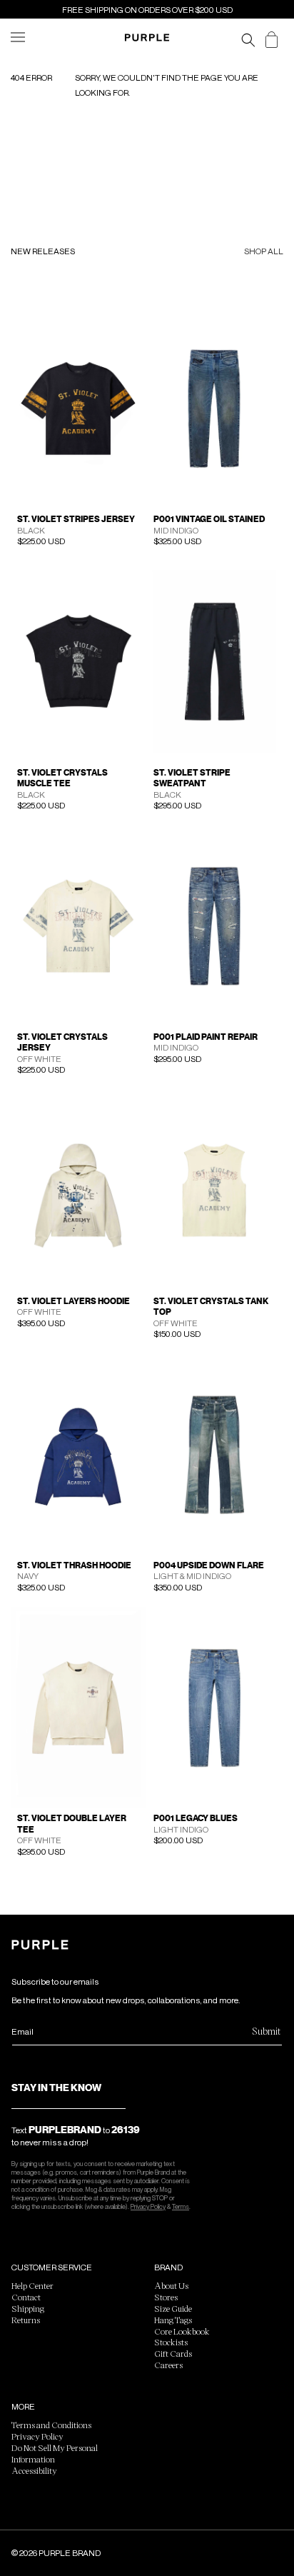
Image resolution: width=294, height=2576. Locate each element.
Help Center (32, 2285)
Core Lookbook (182, 2331)
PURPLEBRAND (65, 2130)
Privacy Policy (148, 2206)
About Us (171, 2285)
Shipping (28, 2308)
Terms (181, 2206)
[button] (23, 46)
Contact (26, 2297)
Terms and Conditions (51, 2425)
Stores (166, 2297)
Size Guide (173, 2308)
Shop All (264, 252)
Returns (26, 2320)
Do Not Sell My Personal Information (55, 2453)
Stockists (171, 2342)
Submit (266, 2031)
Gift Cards (173, 2353)
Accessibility (34, 2470)
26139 (126, 2130)
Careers (168, 2365)
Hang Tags (173, 2320)
